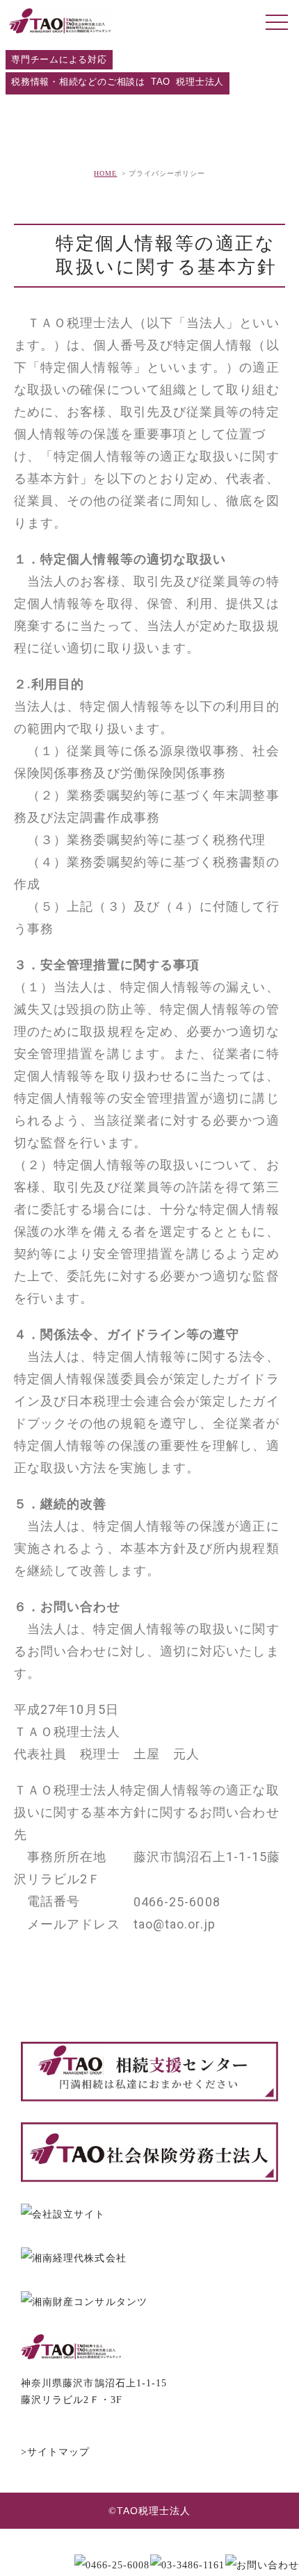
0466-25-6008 (177, 1902)
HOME (105, 173)
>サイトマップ (56, 2452)
